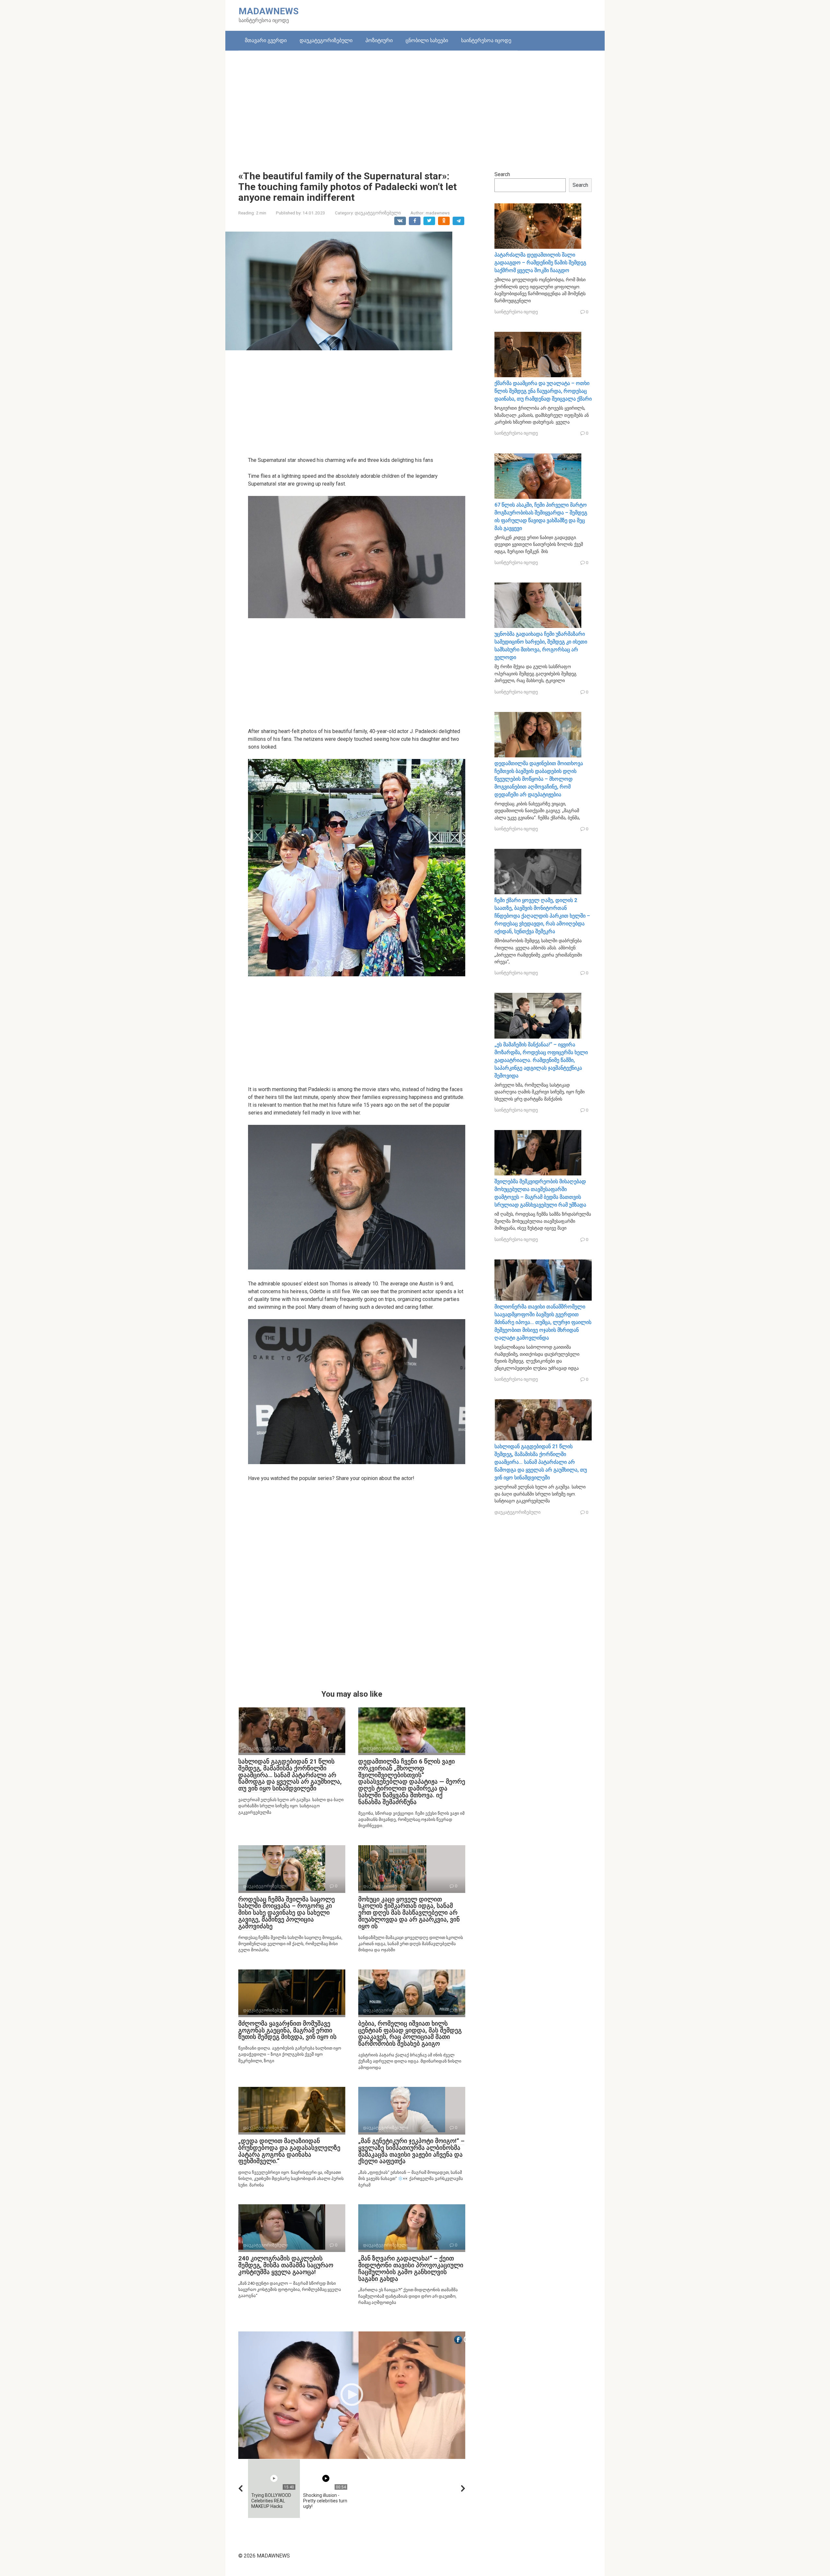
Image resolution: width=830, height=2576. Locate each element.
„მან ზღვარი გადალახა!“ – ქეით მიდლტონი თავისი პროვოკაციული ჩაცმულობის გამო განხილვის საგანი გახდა (411, 2269)
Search (502, 174)
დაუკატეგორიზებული (326, 40)
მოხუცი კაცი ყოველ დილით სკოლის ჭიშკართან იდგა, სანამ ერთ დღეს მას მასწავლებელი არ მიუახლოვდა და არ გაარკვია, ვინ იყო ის (409, 1913)
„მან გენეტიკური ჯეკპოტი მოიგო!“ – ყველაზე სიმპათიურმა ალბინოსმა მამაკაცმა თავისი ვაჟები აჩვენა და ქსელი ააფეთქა (411, 2151)
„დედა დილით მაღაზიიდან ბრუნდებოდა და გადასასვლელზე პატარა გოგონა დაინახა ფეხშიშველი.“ (289, 2151)
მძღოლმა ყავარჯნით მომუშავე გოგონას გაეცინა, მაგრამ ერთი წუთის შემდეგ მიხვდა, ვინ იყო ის (287, 2030)
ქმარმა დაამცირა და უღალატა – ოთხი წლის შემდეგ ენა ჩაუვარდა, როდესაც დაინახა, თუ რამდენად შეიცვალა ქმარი (543, 391)
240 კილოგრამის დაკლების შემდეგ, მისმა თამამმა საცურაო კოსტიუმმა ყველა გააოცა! (286, 2265)
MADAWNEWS (269, 11)
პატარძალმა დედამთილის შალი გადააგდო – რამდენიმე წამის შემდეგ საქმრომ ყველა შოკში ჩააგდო (540, 263)
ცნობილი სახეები (427, 40)
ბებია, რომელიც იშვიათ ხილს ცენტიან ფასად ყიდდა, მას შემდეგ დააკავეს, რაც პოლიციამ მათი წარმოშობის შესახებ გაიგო (410, 2034)
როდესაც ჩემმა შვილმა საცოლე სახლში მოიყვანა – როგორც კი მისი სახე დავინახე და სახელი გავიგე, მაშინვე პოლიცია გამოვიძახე (287, 1913)
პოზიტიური (379, 40)
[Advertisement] (415, 106)
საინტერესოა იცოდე (486, 40)
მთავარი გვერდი (266, 40)
